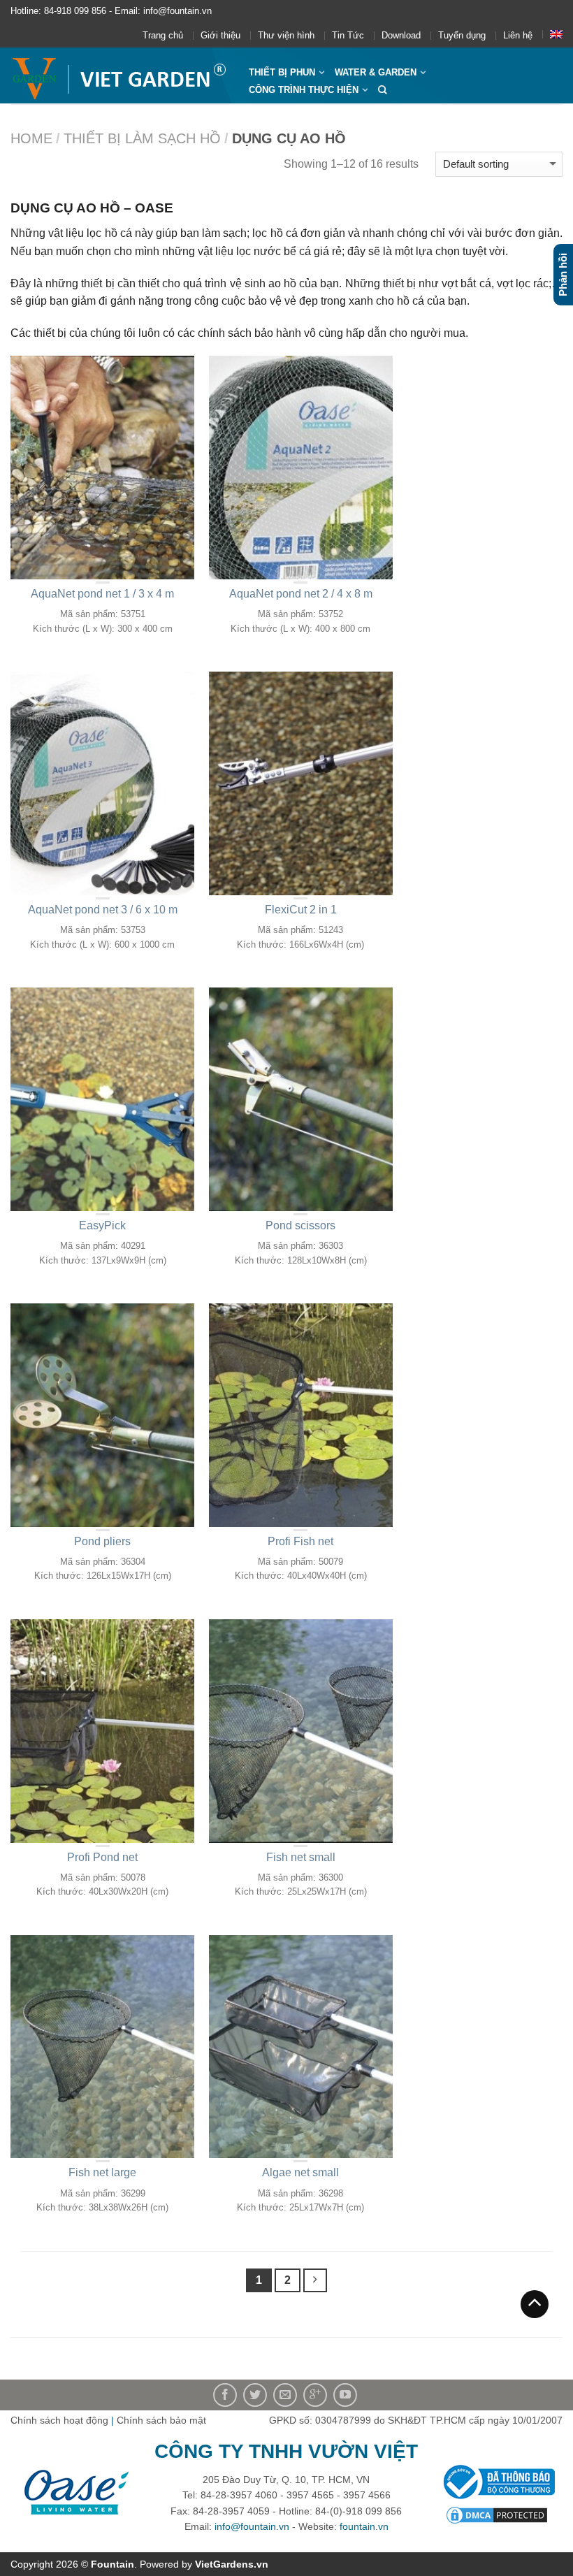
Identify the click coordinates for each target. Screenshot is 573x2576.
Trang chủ (163, 35)
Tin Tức (348, 35)
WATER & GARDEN (376, 72)
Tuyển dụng (462, 35)
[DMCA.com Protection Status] (497, 2514)
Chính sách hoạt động (59, 2420)
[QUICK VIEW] (103, 468)
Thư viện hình (286, 35)
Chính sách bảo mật (161, 2420)
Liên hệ (518, 35)
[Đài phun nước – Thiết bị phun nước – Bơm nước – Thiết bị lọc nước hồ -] (119, 75)
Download (401, 35)
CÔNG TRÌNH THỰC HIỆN (304, 90)
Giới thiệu (220, 35)
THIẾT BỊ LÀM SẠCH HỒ (142, 138)
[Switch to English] (556, 34)
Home (31, 138)
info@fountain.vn (252, 2526)
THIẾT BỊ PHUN (282, 72)
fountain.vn (364, 2526)
